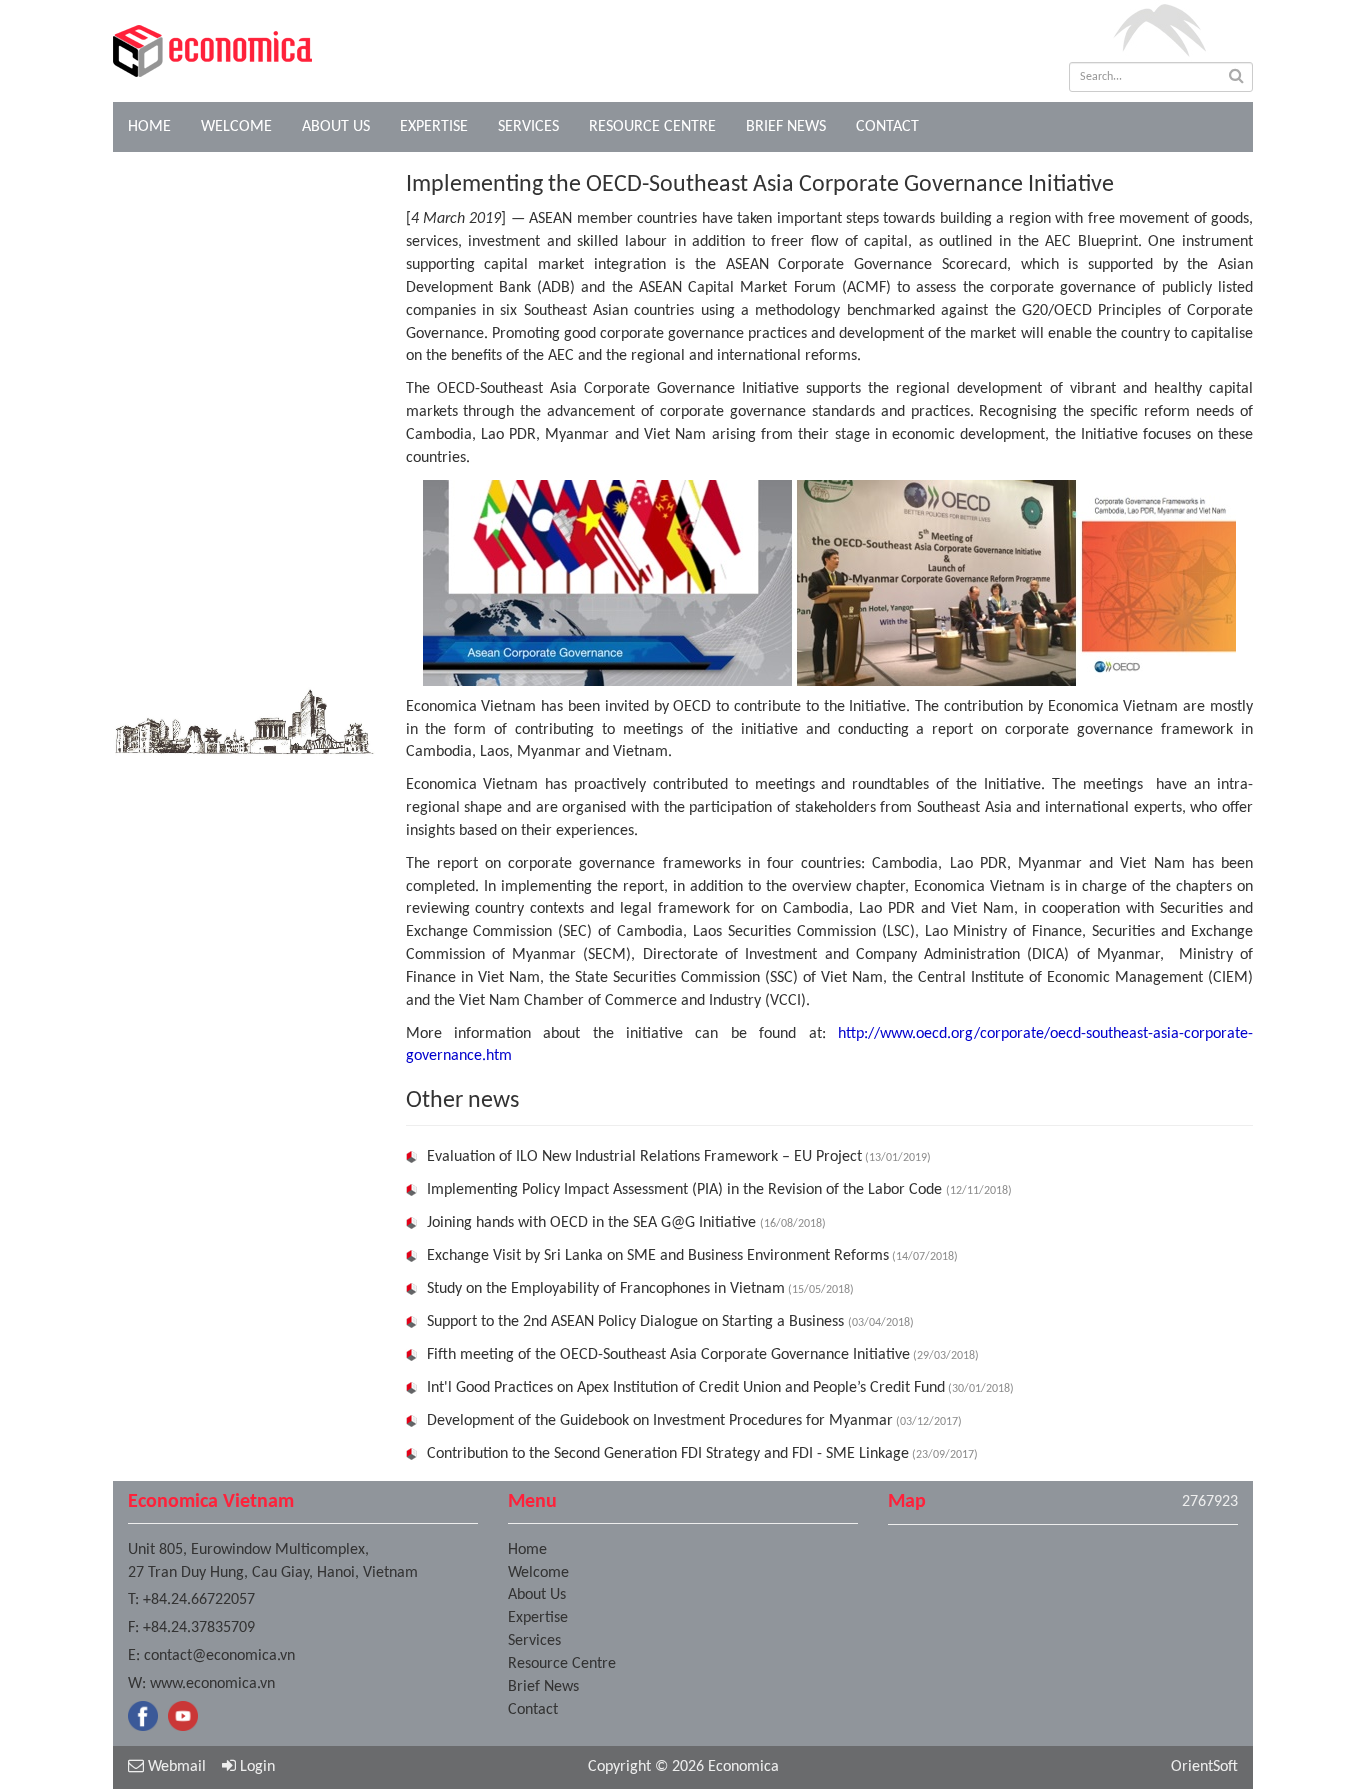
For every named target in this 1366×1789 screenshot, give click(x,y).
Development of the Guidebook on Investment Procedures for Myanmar (660, 1421)
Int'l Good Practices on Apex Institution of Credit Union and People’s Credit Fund (686, 1388)
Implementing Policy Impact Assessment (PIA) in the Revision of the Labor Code (686, 1190)
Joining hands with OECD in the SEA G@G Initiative (593, 1223)
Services (528, 127)
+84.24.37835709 (199, 1628)
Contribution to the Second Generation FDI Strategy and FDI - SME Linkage (668, 1454)
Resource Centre (652, 127)
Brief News (786, 127)
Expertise (434, 127)
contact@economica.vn (219, 1656)
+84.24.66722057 (199, 1600)
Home (149, 127)
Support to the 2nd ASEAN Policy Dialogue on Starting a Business (637, 1322)
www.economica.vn (212, 1684)
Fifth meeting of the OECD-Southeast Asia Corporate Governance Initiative (668, 1355)
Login (255, 1767)
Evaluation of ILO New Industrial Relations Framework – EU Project (644, 1157)
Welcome (236, 127)
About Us (336, 127)
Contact (887, 127)
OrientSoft (1204, 1767)
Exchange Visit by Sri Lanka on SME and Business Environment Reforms (658, 1256)
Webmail (175, 1767)
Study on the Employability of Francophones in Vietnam (606, 1289)
